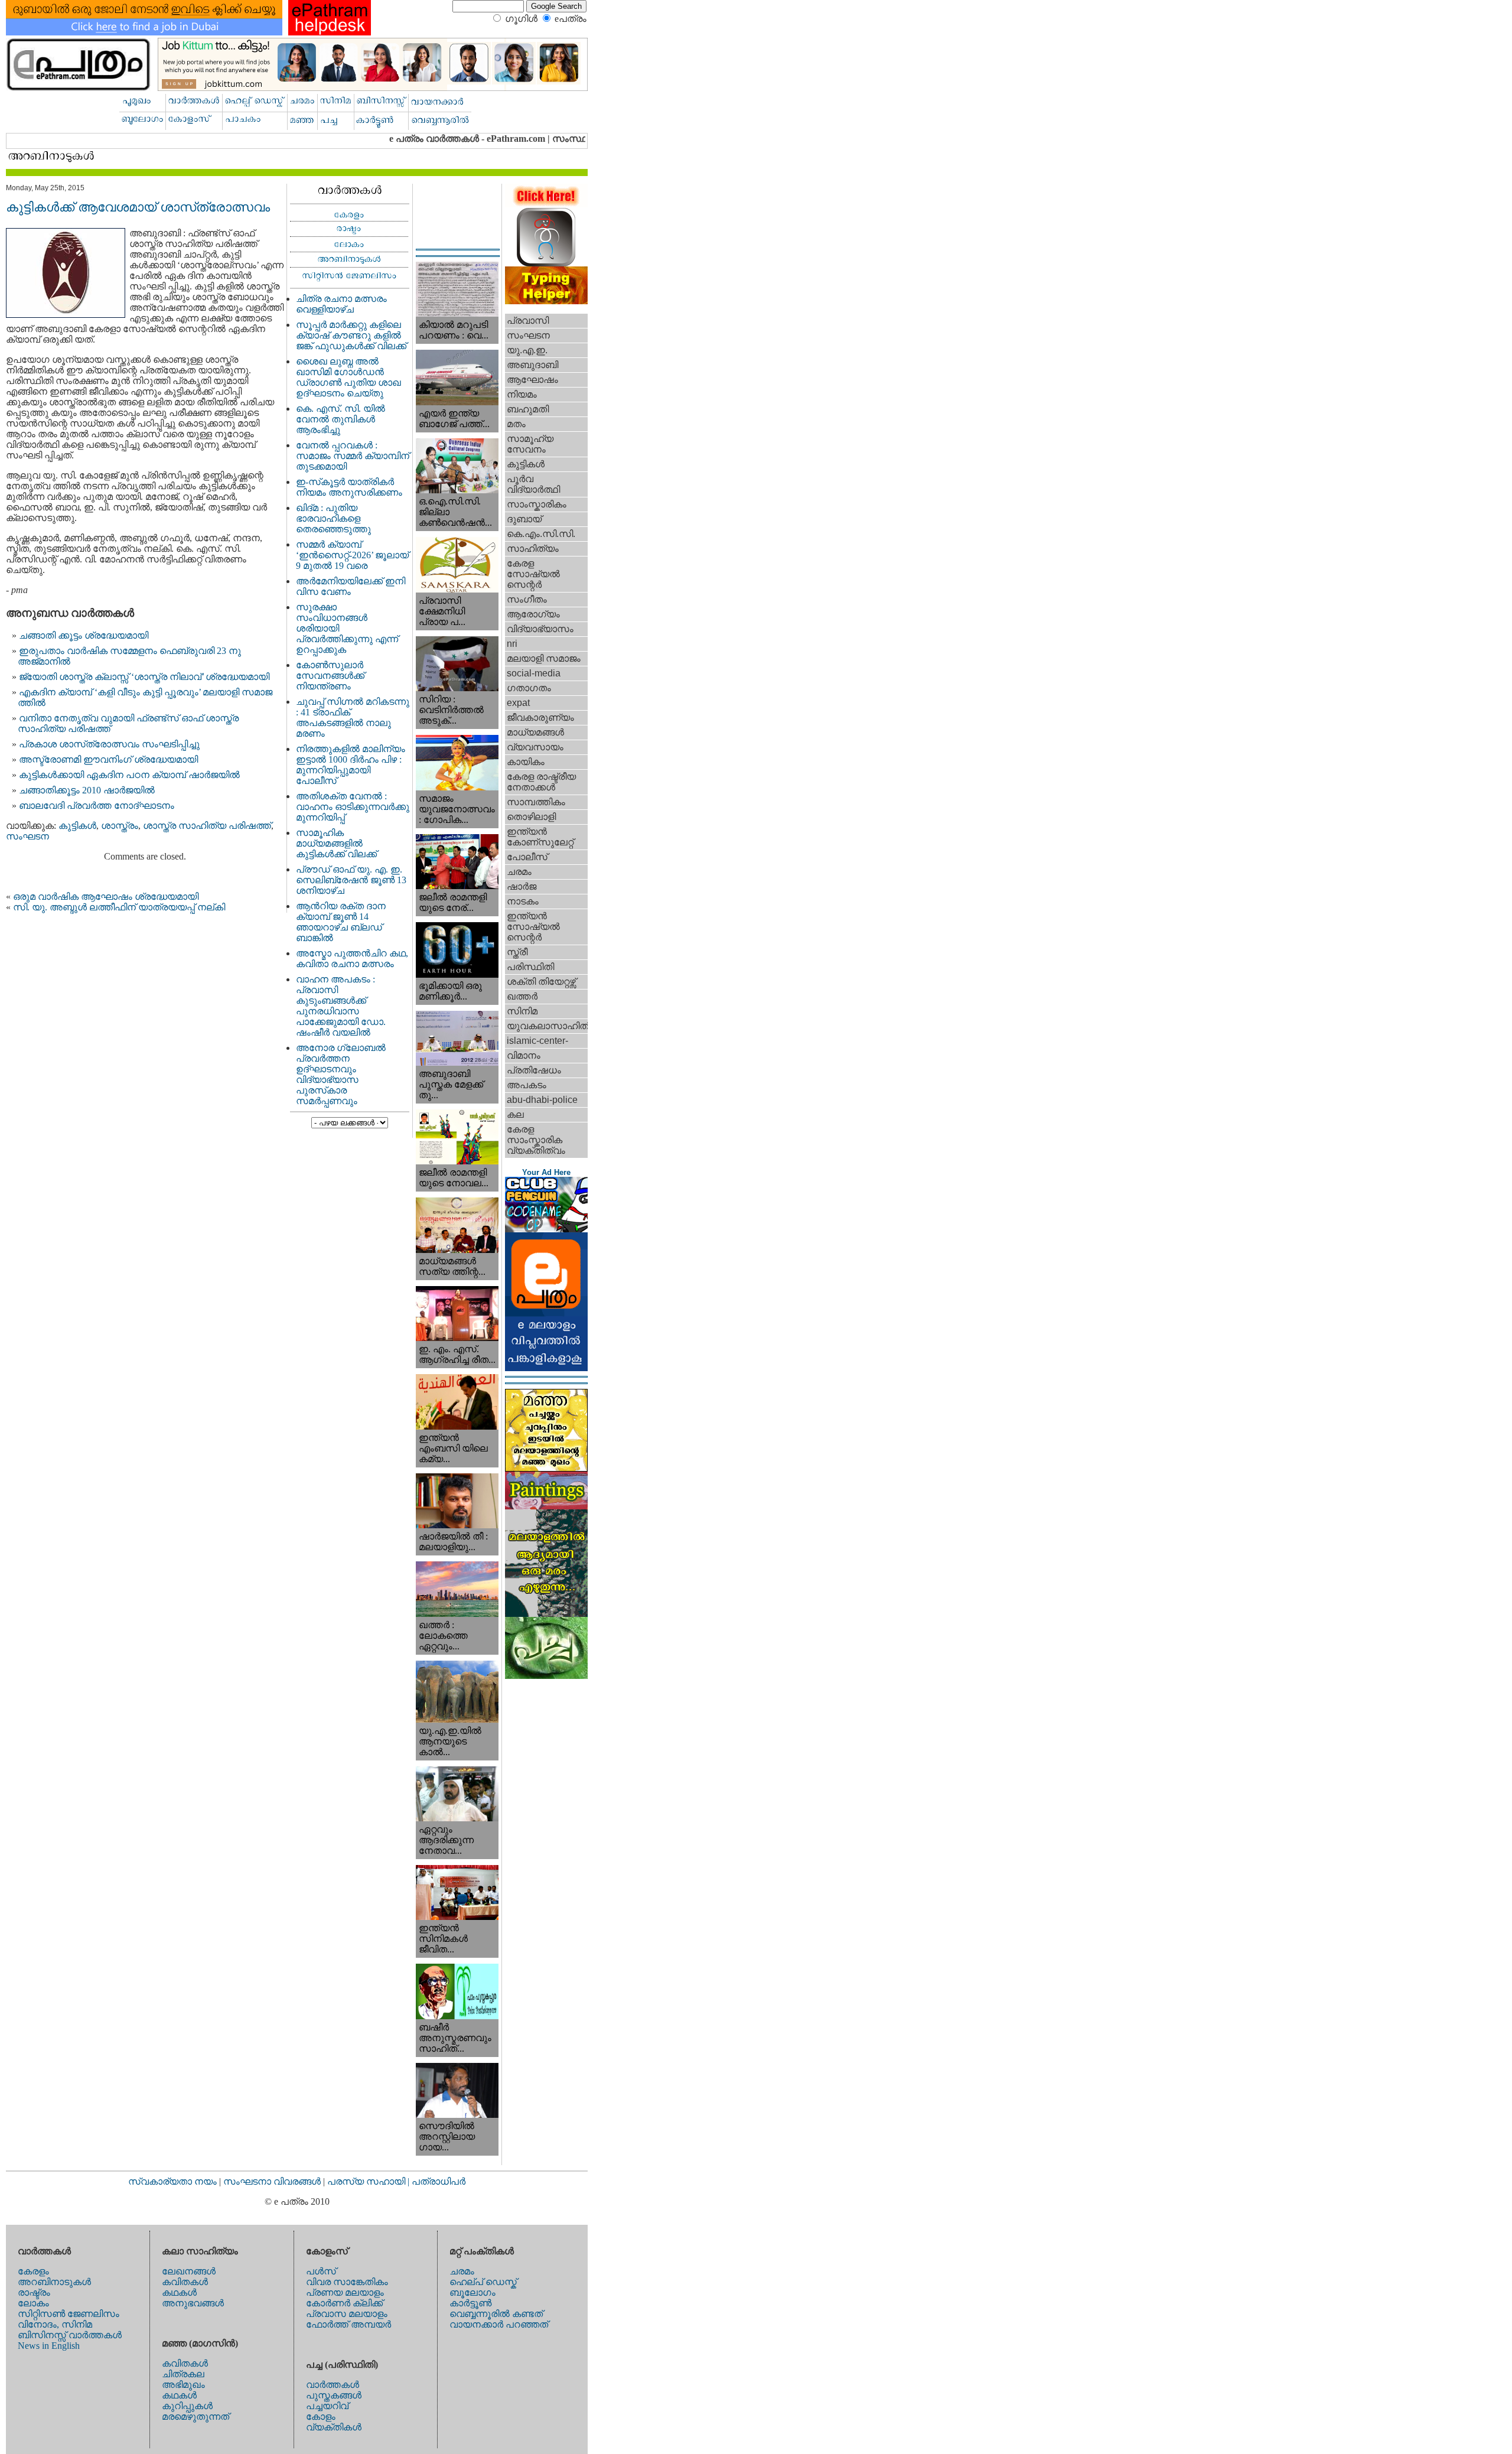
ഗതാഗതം (529, 688)
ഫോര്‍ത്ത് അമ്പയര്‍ (348, 2324)
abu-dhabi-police (542, 1100)
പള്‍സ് (321, 2271)
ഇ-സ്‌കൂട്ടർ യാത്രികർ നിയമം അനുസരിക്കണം (349, 487)
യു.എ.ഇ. (527, 350)
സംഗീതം (527, 599)
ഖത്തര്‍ (522, 996)
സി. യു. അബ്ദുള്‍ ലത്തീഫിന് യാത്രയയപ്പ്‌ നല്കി (119, 907)
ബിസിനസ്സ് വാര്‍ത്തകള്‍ (70, 2335)
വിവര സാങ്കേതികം (347, 2282)
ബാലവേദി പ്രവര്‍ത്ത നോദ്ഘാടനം (97, 805)
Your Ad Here (546, 1172)
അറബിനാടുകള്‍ (54, 2282)
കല (515, 1114)
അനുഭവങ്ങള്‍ (193, 2303)
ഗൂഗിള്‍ (521, 19)
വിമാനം (524, 1055)
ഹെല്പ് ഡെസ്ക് (483, 2282)
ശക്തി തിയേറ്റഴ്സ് (541, 982)
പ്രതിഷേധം (534, 1070)
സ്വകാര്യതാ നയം (172, 2181)
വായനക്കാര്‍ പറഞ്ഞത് (499, 2324)
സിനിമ (522, 1011)
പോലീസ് (527, 857)
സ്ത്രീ (517, 952)
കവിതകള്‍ (185, 2282)
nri (512, 644)
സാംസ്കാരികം (537, 504)
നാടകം (523, 901)
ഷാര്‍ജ (522, 886)
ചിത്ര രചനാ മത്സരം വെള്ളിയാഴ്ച (341, 304)
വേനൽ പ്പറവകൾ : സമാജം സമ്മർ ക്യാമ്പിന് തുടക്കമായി (353, 456)
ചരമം (519, 872)
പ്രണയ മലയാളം (345, 2292)
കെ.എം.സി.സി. (541, 534)
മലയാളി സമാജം (544, 658)
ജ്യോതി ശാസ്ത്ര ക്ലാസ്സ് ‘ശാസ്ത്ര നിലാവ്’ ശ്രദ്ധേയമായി (144, 677)
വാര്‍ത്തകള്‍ (333, 2385)
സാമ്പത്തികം (536, 802)
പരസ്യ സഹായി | (369, 2181)
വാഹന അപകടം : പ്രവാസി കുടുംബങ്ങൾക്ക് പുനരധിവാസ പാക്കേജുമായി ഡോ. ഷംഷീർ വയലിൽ (341, 1006)
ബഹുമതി (528, 409)
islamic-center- (537, 1041)
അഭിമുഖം (183, 2385)
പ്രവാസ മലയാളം (347, 2314)
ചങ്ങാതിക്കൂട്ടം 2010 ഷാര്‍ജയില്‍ (87, 790)
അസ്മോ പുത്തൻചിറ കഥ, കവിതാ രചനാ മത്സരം (352, 959)
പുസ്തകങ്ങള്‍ (334, 2395)
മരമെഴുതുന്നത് (195, 2416)
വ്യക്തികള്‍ (334, 2427)
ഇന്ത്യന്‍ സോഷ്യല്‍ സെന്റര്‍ (533, 927)
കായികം (526, 762)
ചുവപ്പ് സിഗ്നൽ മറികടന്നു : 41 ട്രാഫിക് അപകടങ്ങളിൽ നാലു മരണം (353, 717)
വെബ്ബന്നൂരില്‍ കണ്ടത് (496, 2314)
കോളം (321, 2416)
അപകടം (527, 1085)
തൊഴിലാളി (531, 817)
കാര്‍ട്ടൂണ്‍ (470, 2303)
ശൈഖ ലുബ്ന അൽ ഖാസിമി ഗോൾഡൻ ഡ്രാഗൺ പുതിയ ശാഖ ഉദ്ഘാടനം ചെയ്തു (348, 377)
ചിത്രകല (183, 2374)
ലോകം (33, 2303)
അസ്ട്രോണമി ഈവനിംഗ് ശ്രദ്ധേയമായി (108, 759)
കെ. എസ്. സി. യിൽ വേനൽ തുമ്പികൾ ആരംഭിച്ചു (340, 419)
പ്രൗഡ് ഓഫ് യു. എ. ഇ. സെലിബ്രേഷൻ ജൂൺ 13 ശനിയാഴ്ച (351, 880)
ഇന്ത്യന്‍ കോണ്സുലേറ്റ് (540, 837)
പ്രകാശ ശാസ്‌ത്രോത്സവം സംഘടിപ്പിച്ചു (109, 744)
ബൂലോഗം (472, 2292)
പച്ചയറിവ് (327, 2406)
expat (518, 703)
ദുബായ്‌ (524, 519)
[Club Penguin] (546, 1229)
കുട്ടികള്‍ (77, 826)
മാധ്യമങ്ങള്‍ (535, 732)
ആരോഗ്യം (533, 614)
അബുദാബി (532, 365)
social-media (534, 673)
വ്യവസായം (535, 747)
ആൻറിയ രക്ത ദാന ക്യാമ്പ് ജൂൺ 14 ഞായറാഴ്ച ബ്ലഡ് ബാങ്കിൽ (341, 922)
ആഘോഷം (532, 380)
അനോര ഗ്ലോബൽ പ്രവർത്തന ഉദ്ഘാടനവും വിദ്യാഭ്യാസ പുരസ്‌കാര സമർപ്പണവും (341, 1074)
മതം (516, 424)
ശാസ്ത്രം (120, 826)
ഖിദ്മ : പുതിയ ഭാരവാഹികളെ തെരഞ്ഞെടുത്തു (333, 518)
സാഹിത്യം (533, 549)
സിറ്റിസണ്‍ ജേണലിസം (69, 2314)
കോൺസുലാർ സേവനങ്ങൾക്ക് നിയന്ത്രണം (330, 676)
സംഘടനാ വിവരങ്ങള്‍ (273, 2181)
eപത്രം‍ (571, 19)
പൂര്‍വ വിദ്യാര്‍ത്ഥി (533, 484)
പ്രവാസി (528, 320)
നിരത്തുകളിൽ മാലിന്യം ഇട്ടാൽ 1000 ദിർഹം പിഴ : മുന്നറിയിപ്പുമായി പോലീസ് (351, 765)
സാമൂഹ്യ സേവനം (530, 444)
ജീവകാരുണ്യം (540, 717)
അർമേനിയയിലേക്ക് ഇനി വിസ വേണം (351, 586)
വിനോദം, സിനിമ (55, 2324)
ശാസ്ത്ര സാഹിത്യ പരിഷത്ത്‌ (207, 826)
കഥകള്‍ (179, 2292)
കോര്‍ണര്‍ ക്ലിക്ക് (344, 2303)
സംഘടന (27, 836)
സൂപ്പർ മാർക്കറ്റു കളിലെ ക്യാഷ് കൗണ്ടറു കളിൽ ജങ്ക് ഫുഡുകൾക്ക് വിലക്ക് (351, 335)
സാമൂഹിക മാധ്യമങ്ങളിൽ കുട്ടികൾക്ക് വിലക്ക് (336, 843)
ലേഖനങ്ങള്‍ (189, 2271)
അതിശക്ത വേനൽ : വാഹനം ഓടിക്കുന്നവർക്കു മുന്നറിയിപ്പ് (353, 807)
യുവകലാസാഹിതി (547, 1026)
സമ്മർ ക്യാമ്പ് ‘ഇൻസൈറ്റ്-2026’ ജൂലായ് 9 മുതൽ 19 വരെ (352, 555)
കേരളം (33, 2271)
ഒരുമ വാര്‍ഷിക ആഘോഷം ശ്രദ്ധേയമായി (106, 896)
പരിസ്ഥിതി (530, 967)
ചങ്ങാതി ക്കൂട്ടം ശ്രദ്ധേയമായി (84, 635)
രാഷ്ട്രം (34, 2292)
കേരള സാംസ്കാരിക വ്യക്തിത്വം (536, 1140)
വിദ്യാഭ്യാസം (540, 629)
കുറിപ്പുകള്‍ (187, 2406)
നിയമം (522, 394)
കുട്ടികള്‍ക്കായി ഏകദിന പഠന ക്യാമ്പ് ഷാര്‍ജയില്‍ (129, 775)
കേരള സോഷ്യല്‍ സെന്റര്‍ (533, 574)
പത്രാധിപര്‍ (439, 2181)
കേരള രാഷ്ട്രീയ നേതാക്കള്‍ (541, 782)
